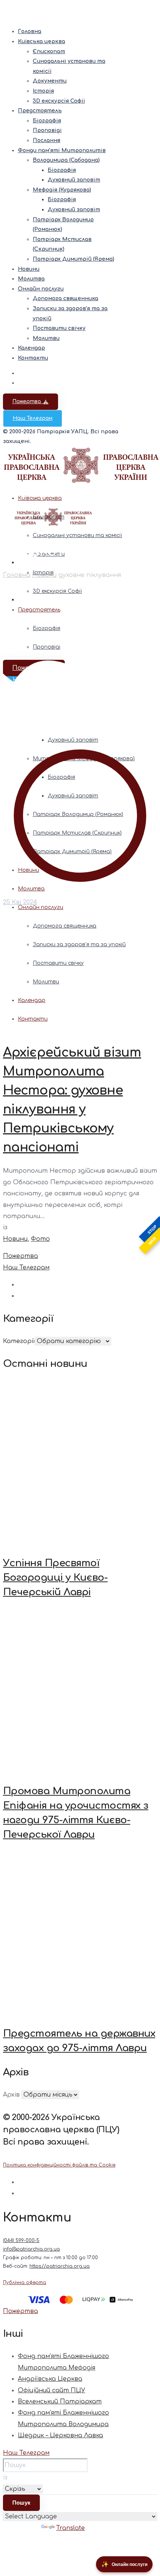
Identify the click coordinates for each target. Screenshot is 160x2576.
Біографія (47, 121)
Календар (31, 348)
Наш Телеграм (33, 418)
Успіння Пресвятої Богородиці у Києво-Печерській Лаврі (55, 1578)
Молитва (31, 279)
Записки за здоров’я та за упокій (79, 945)
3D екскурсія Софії (59, 101)
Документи (50, 81)
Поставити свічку (59, 328)
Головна (30, 31)
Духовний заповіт (74, 180)
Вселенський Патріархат (60, 2402)
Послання (47, 140)
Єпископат (49, 52)
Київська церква (41, 41)
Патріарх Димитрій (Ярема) (73, 259)
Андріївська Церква (50, 2379)
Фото (40, 1239)
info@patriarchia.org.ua (31, 2249)
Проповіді (47, 130)
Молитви (46, 338)
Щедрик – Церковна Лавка (60, 2435)
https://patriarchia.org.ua (60, 2266)
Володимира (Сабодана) (66, 160)
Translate (71, 2528)
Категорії (19, 1341)
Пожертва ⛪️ (31, 402)
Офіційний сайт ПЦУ (52, 2390)
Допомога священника (65, 298)
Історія (43, 91)
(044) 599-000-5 (21, 2241)
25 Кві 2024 (20, 902)
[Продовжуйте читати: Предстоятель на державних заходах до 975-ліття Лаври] (80, 1934)
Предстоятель (40, 111)
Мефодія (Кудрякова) (62, 190)
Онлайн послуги (41, 289)
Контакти (33, 358)
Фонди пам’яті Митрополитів (62, 150)
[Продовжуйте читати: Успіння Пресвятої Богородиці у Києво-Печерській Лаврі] (80, 1463)
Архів (11, 2095)
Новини (29, 269)
